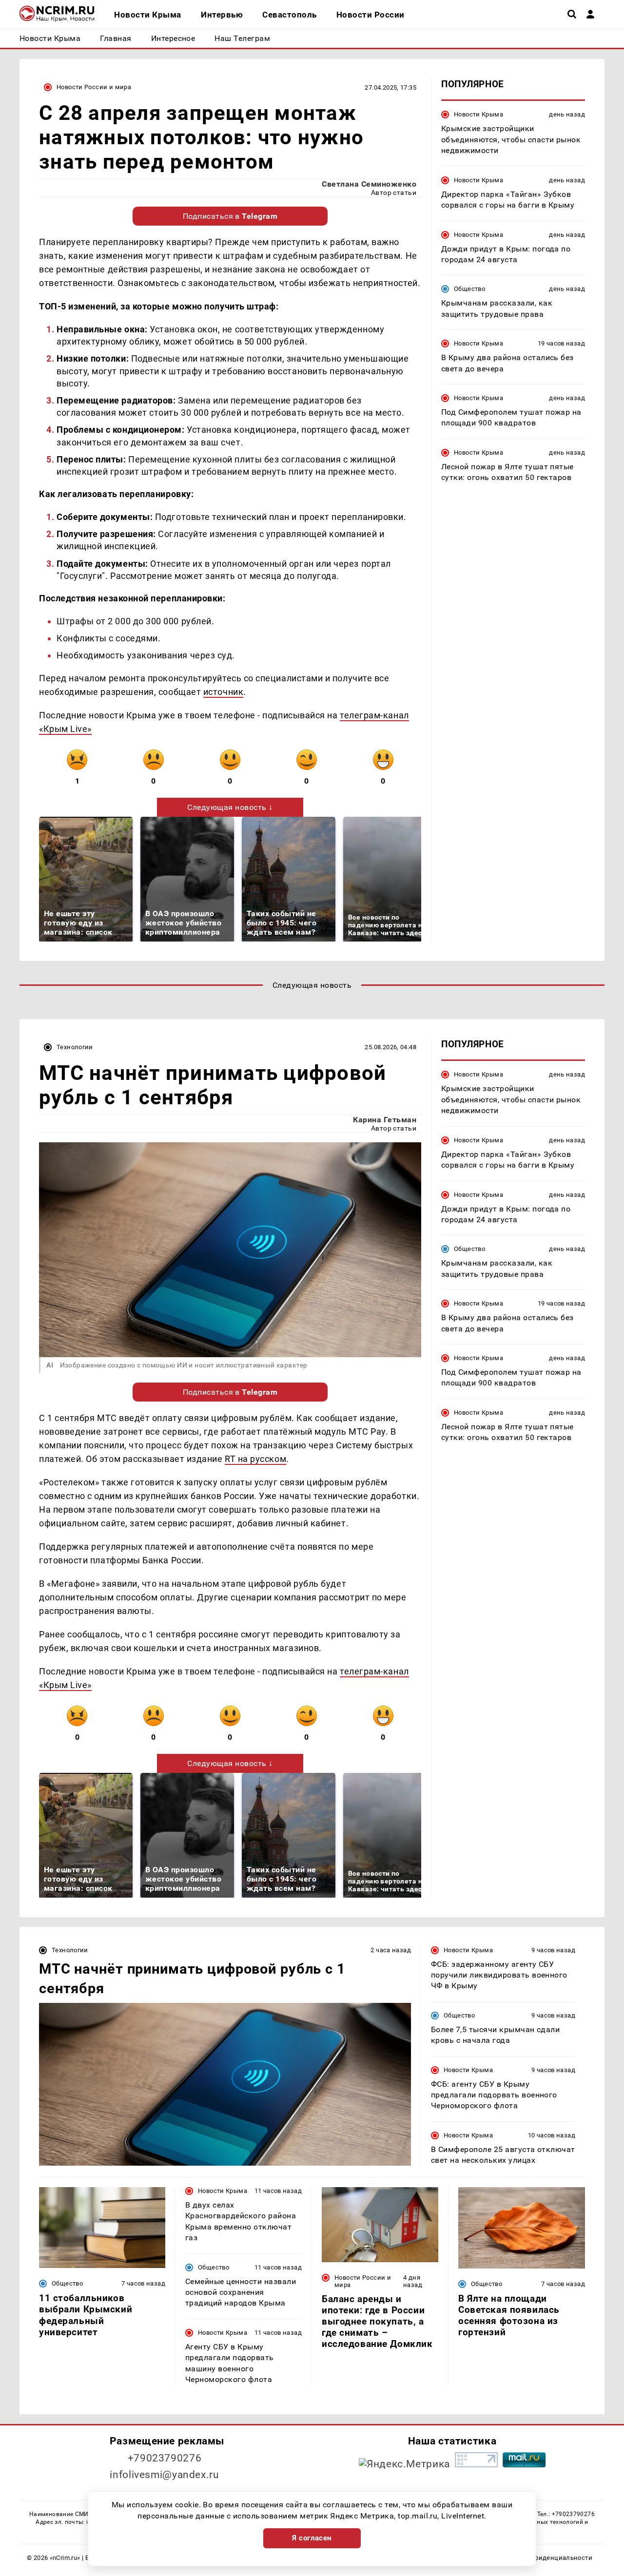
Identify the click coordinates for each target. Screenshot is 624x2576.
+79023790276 (165, 2458)
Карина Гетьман (385, 1120)
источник (223, 692)
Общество (469, 289)
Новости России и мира (94, 87)
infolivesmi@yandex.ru (164, 2475)
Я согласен (312, 2538)
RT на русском (255, 1459)
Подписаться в (230, 216)
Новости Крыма (478, 114)
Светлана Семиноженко (369, 184)
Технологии (75, 1047)
